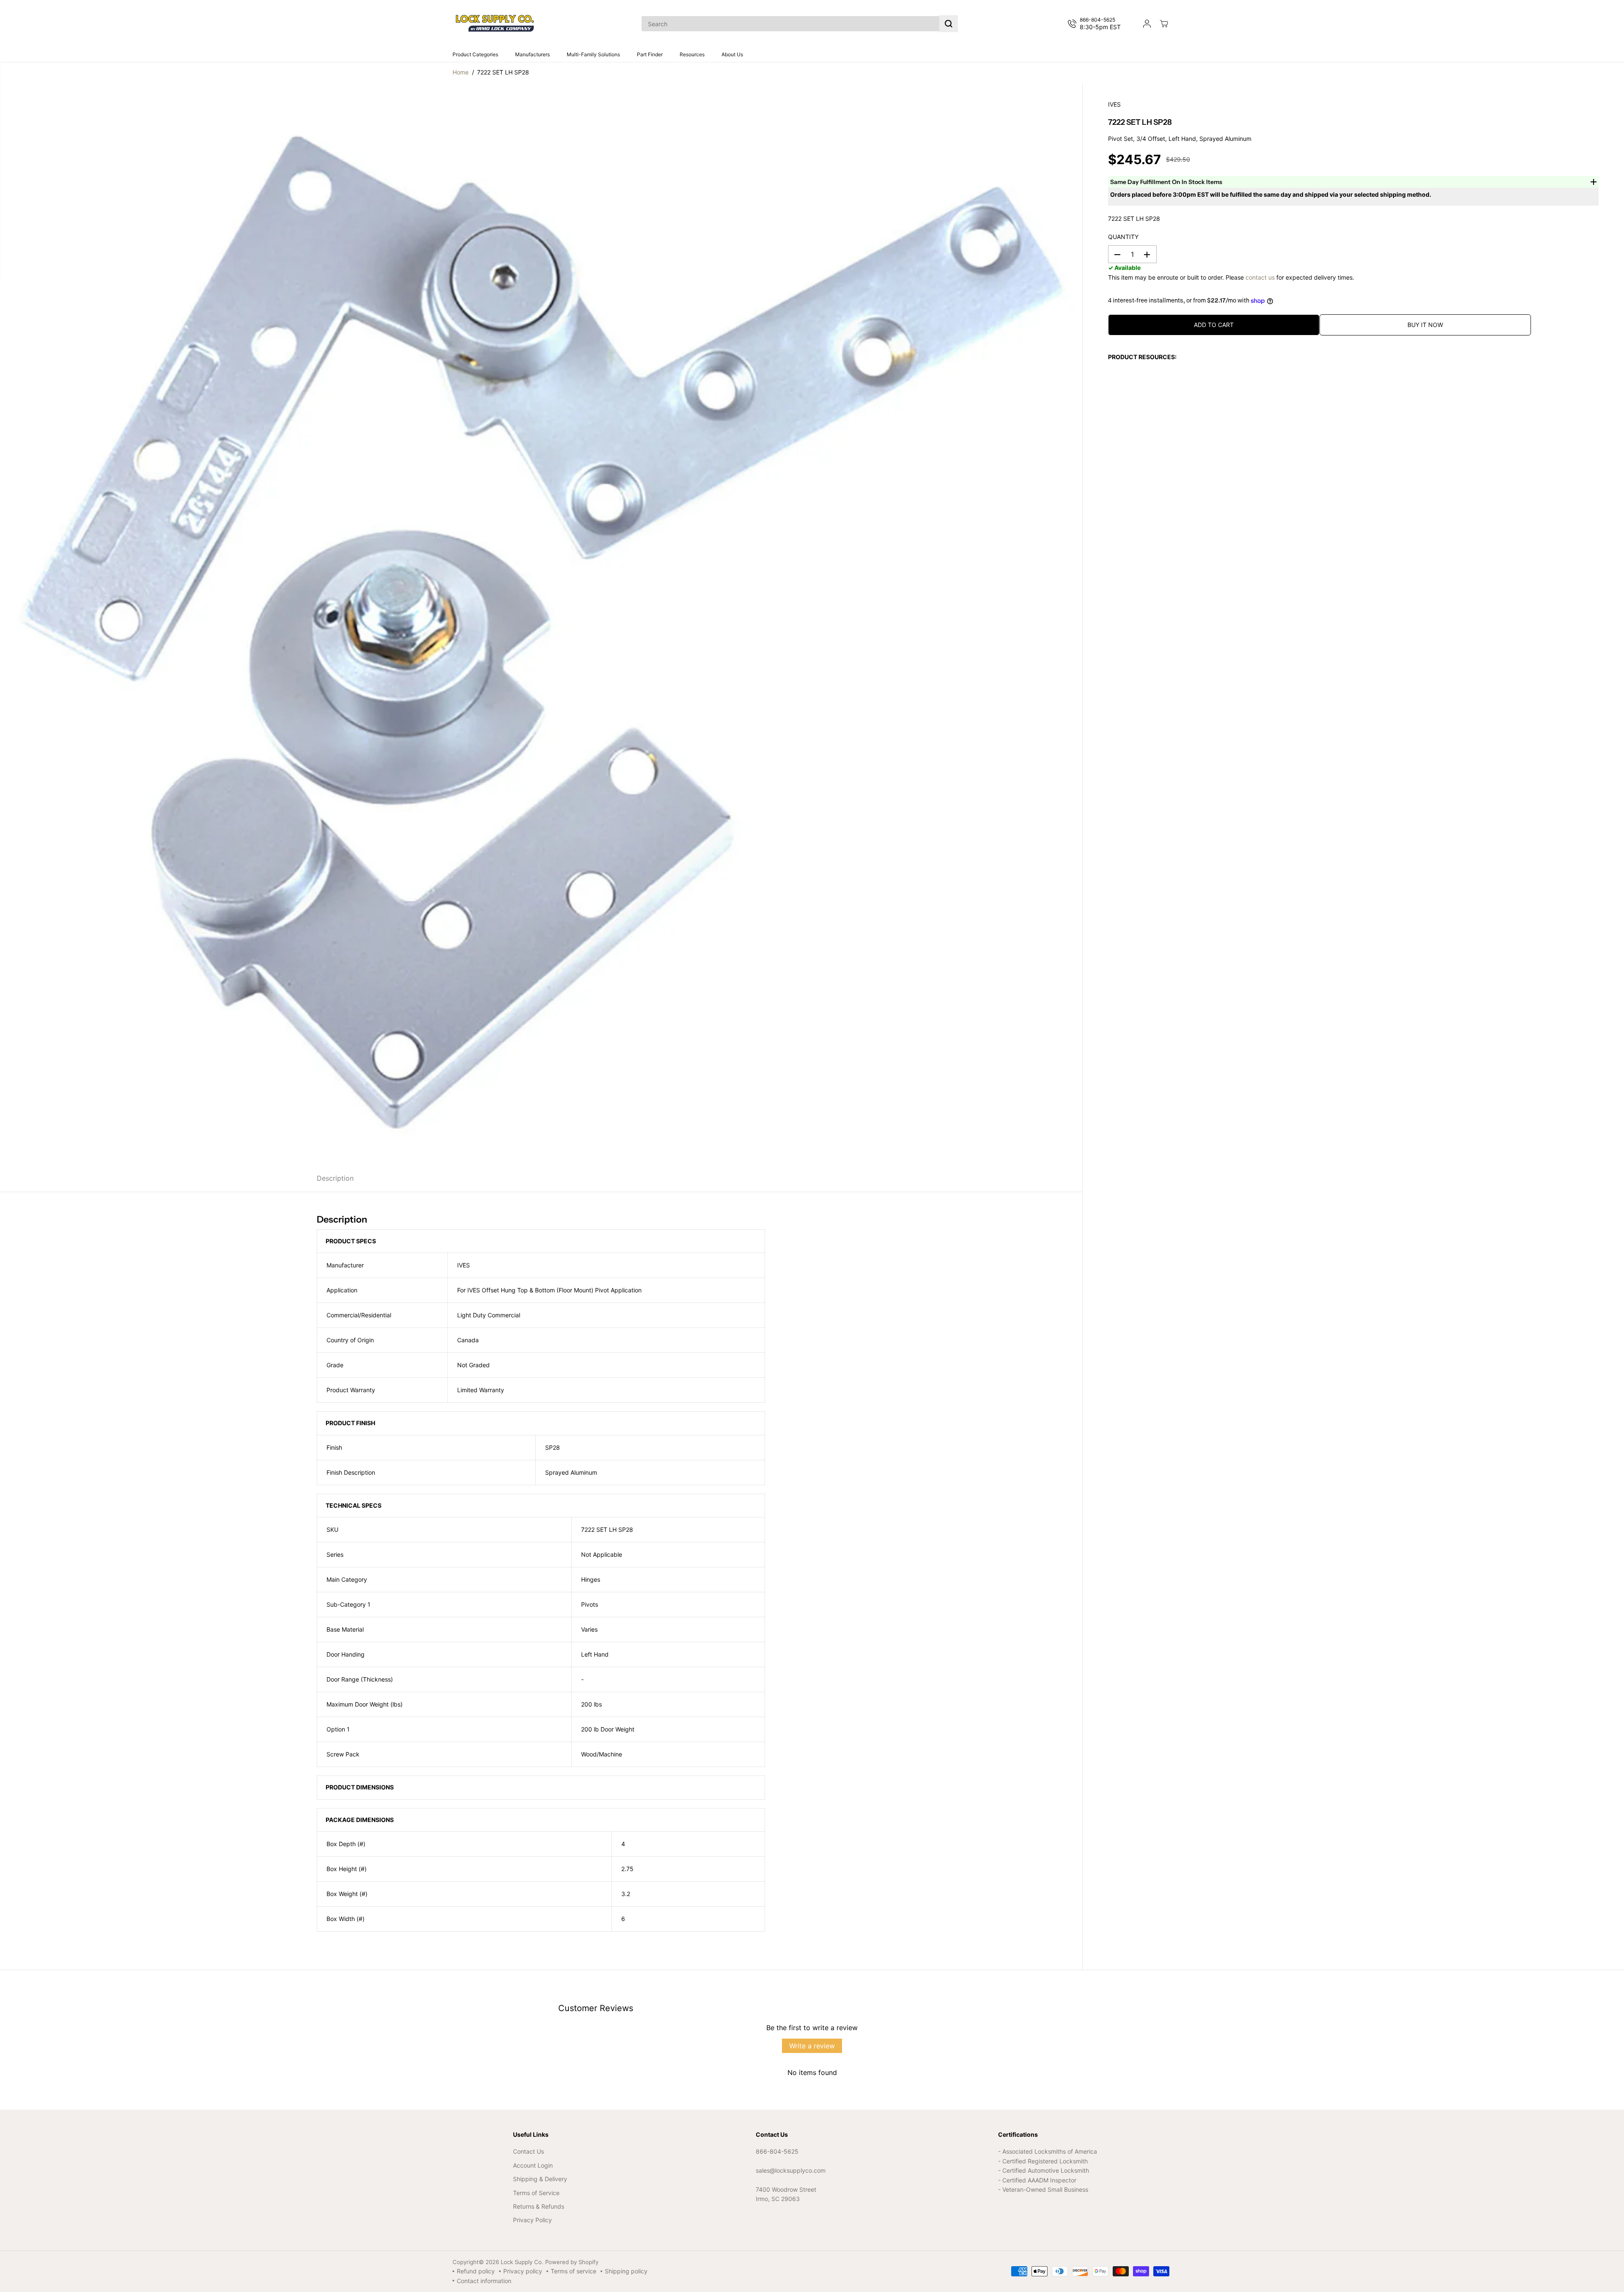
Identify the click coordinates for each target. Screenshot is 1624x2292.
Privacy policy (523, 2271)
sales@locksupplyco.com (791, 2170)
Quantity (1123, 237)
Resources (692, 54)
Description (335, 1178)
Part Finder (650, 54)
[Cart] (1164, 24)
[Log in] (1147, 24)
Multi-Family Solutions (593, 54)
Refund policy (476, 2271)
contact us (1260, 277)
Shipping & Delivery (540, 2179)
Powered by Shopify (572, 2262)
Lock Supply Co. (522, 2262)
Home (461, 72)
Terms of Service (536, 2193)
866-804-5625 (777, 2151)
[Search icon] (949, 24)
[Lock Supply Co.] (495, 24)
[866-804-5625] (1096, 24)
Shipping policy (626, 2271)
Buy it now (1425, 325)
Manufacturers (532, 54)
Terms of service (573, 2271)
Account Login (533, 2165)
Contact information (484, 2281)
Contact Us (528, 2151)
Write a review (812, 2046)
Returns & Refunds (539, 2206)
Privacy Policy (532, 2220)
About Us (732, 54)
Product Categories (475, 54)
